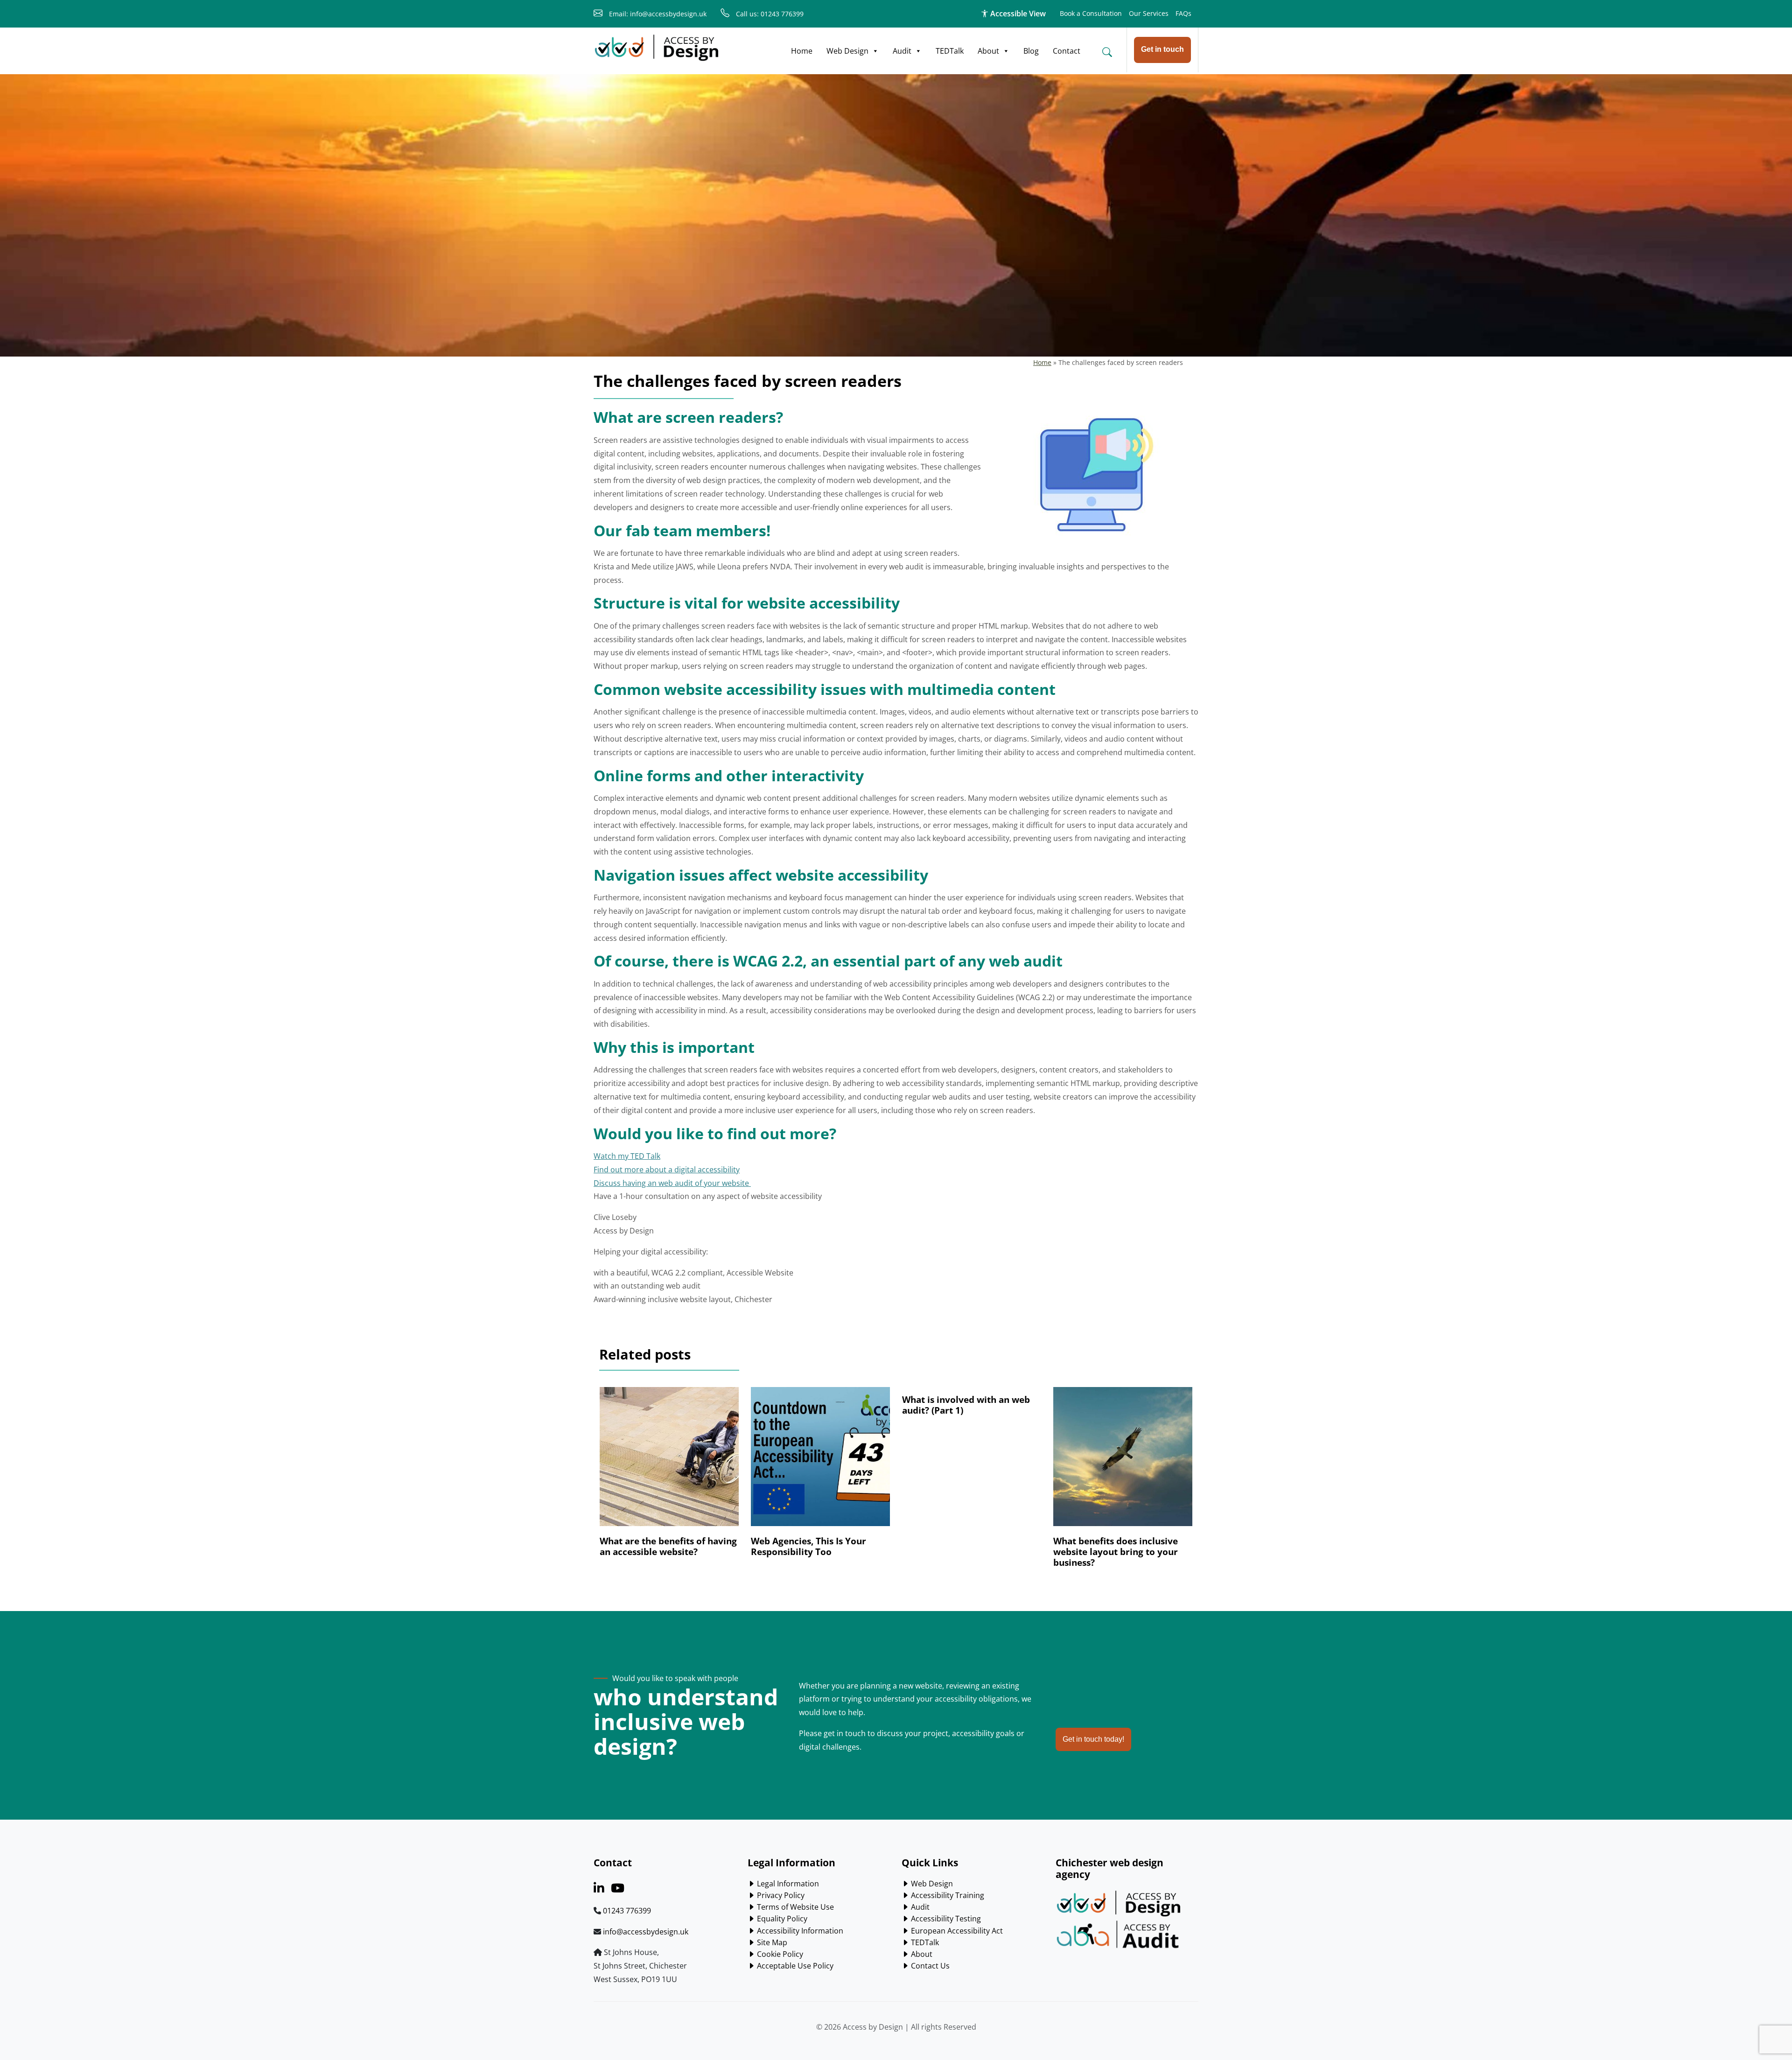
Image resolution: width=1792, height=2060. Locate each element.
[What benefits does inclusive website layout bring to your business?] (1123, 1461)
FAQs (1183, 13)
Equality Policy (781, 1919)
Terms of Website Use (794, 1907)
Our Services (1149, 13)
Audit (902, 51)
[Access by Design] (657, 48)
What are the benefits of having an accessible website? (668, 1546)
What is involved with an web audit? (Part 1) (966, 1405)
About (988, 51)
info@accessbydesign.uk (646, 1932)
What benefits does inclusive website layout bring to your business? (1116, 1552)
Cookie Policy (779, 1954)
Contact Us (929, 1966)
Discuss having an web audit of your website (672, 1183)
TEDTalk (950, 51)
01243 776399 (627, 1911)
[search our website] (1107, 52)
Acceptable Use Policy (794, 1966)
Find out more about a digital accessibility (667, 1170)
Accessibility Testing (945, 1919)
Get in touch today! (1093, 1739)
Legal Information (787, 1884)
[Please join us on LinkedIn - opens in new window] (599, 1890)
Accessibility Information (799, 1931)
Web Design (847, 51)
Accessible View (1017, 14)
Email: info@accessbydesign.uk (657, 14)
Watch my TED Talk (627, 1156)
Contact (1067, 51)
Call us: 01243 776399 (769, 14)
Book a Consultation (1091, 13)
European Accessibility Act (956, 1931)
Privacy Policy (780, 1895)
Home (802, 51)
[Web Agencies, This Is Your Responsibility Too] (820, 1461)
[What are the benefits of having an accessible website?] (669, 1461)
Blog (1031, 51)
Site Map (771, 1942)
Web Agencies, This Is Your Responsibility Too (808, 1546)
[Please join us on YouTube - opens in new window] (618, 1890)
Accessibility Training (947, 1895)
